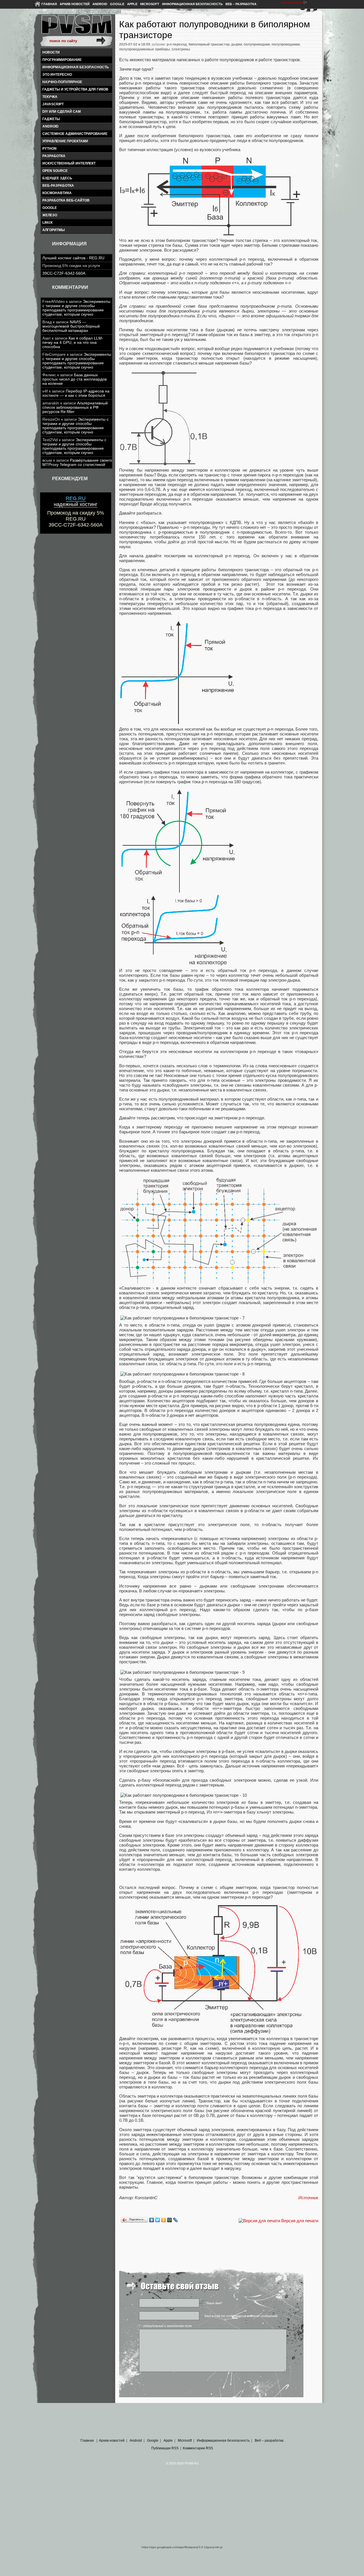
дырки (237, 44)
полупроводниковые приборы (144, 49)
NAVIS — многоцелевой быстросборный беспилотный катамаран (71, 326)
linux (47, 223)
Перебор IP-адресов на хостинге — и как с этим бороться (76, 393)
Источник (308, 2198)
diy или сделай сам (62, 112)
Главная (49, 4)
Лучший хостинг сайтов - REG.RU (73, 258)
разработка (54, 156)
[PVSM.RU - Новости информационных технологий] (76, 27)
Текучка (50, 97)
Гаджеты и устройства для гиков (75, 89)
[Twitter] (158, 2220)
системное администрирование (75, 134)
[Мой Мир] (170, 2220)
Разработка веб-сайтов (66, 200)
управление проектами (65, 141)
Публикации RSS (165, 2448)
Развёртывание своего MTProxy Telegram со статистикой (77, 462)
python (49, 149)
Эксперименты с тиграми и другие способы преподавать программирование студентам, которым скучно (76, 308)
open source (55, 171)
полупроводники (286, 44)
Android (100, 4)
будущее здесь (57, 178)
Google (117, 4)
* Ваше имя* (213, 2303)
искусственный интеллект (69, 163)
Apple (132, 4)
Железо (50, 215)
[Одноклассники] (164, 2220)
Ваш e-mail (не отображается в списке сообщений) (241, 2316)
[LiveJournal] (176, 2220)
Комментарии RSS (198, 2448)
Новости (51, 52)
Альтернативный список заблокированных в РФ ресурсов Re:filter (75, 407)
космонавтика (57, 193)
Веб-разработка (58, 186)
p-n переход (177, 44)
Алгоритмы (54, 230)
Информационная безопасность (192, 4)
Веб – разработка (241, 4)
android (50, 126)
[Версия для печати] (259, 2221)
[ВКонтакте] (152, 2220)
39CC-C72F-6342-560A (64, 273)
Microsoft (150, 4)
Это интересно (57, 75)
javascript (53, 104)
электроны (181, 49)
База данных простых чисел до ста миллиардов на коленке (75, 379)
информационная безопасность (76, 67)
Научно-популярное (62, 82)
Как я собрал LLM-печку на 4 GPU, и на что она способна (73, 343)
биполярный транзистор (209, 44)
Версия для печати (300, 2221)
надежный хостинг (76, 501)
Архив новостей (75, 4)
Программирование (62, 60)
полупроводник (257, 44)
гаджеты (51, 119)
